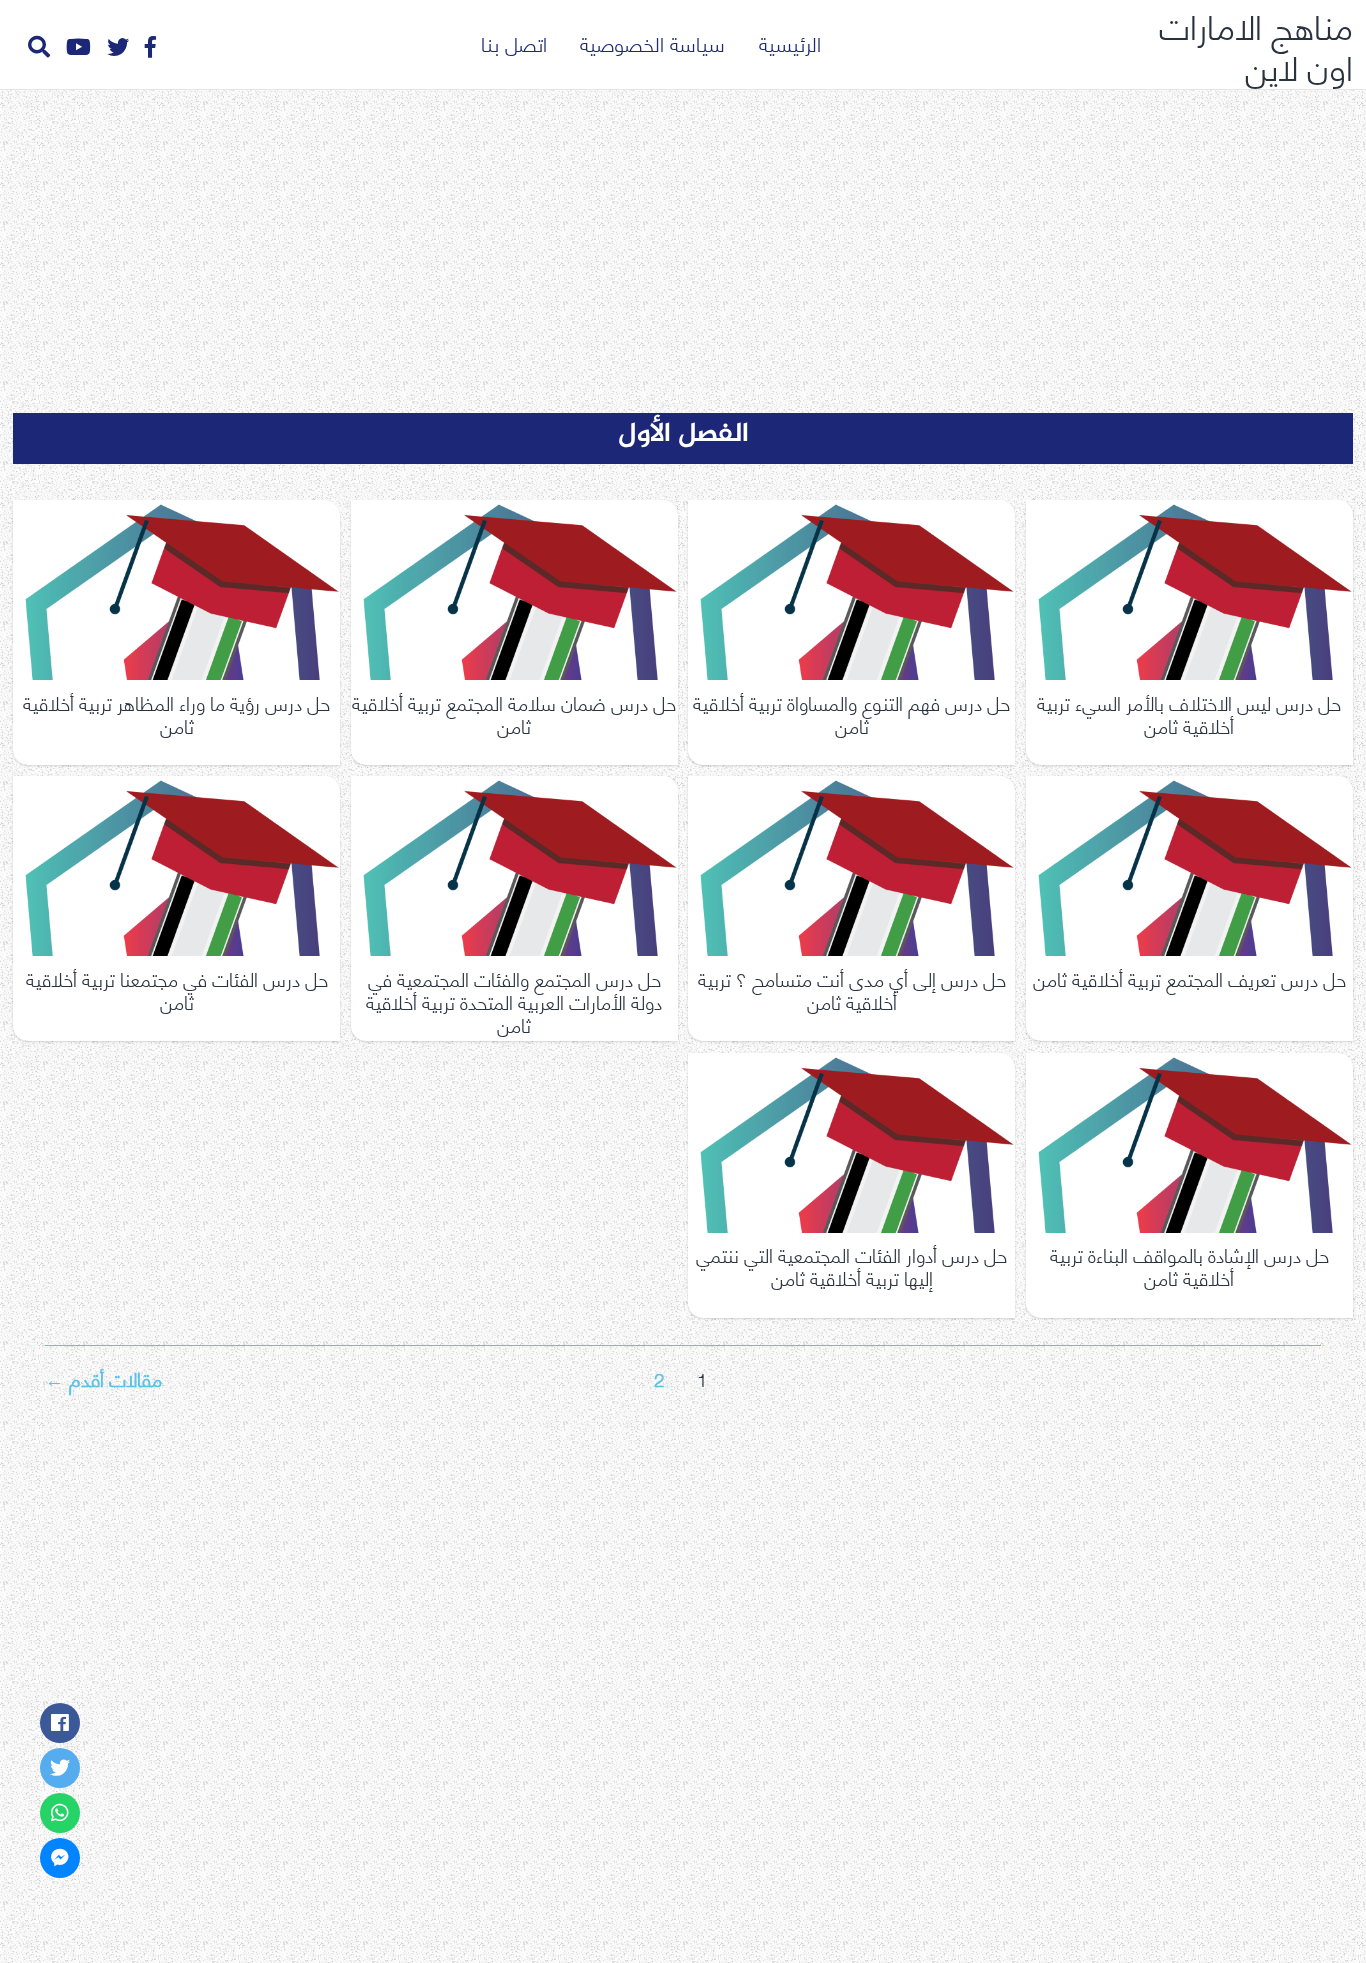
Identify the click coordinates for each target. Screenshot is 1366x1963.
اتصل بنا (514, 42)
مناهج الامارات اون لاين (1256, 44)
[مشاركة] (60, 1723)
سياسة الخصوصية (652, 42)
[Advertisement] (683, 238)
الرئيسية (790, 42)
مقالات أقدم (103, 1377)
